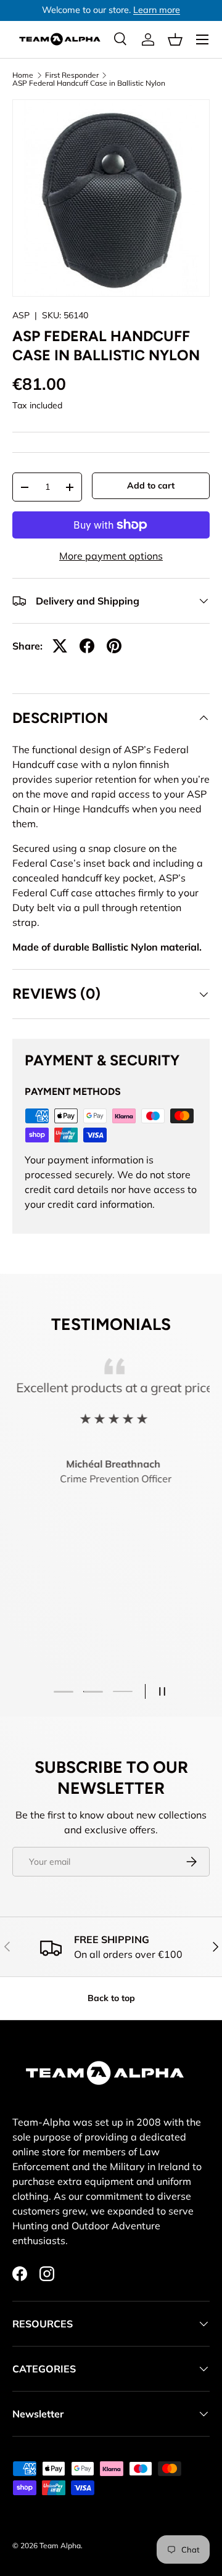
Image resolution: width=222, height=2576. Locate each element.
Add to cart (151, 485)
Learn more (157, 10)
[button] (175, 39)
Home (23, 75)
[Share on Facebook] (87, 646)
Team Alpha (60, 2545)
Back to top (111, 1998)
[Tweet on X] (60, 646)
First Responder (72, 75)
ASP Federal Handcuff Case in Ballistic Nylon (89, 83)
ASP (21, 315)
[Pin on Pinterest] (114, 646)
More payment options (111, 556)
